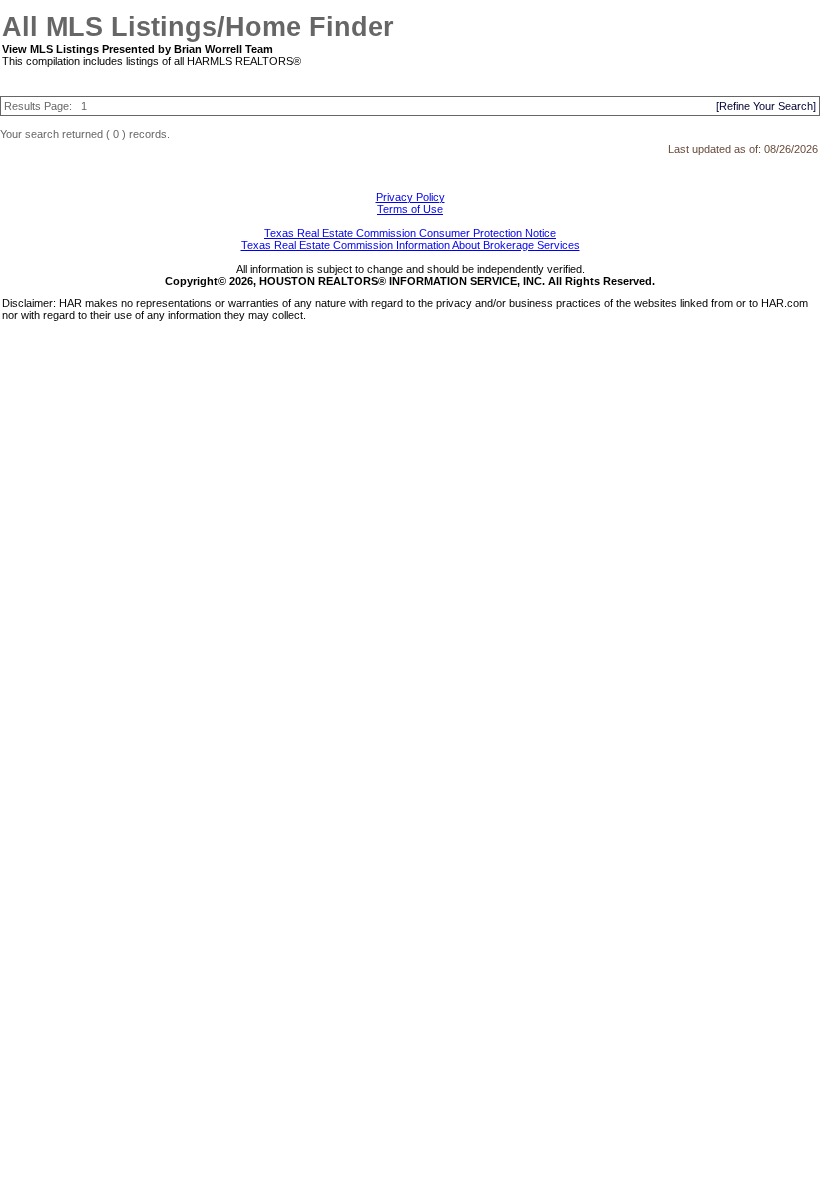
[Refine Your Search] (766, 106)
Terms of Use (410, 209)
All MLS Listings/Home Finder (198, 27)
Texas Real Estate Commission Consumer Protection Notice (410, 233)
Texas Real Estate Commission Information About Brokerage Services (410, 245)
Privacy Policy (410, 197)
